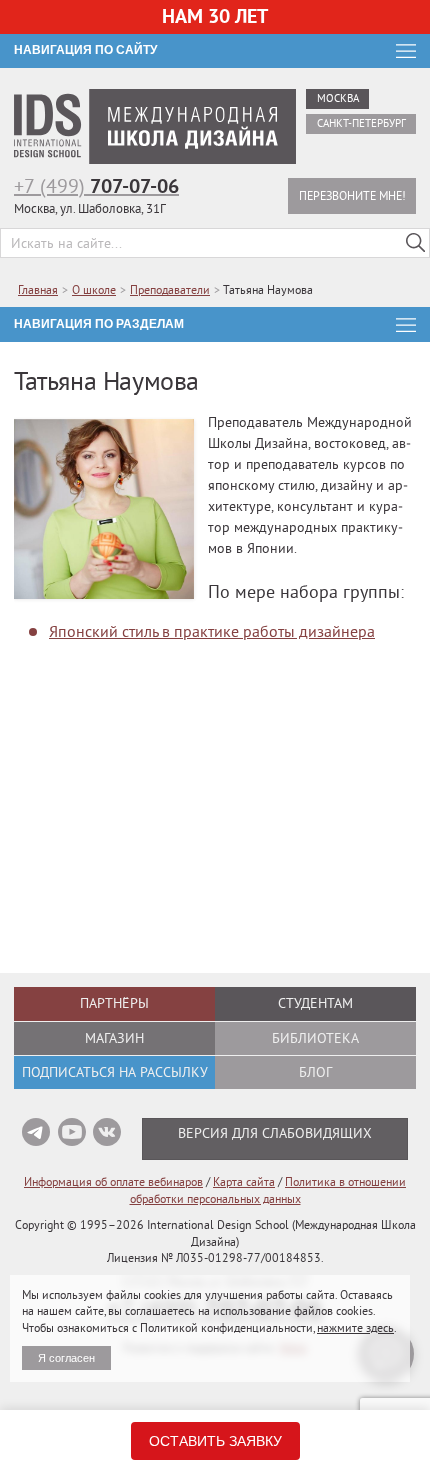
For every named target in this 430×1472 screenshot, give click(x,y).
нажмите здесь (355, 1327)
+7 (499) (96, 185)
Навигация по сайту (85, 50)
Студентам (315, 1003)
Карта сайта (244, 1181)
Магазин (114, 1038)
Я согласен (66, 1358)
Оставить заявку (215, 1441)
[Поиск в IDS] (415, 243)
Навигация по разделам (99, 324)
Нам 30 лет (215, 16)
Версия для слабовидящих (275, 1133)
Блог (315, 1072)
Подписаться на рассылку (115, 1072)
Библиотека (315, 1038)
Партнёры (114, 1003)
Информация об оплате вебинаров (113, 1181)
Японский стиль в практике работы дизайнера (212, 631)
